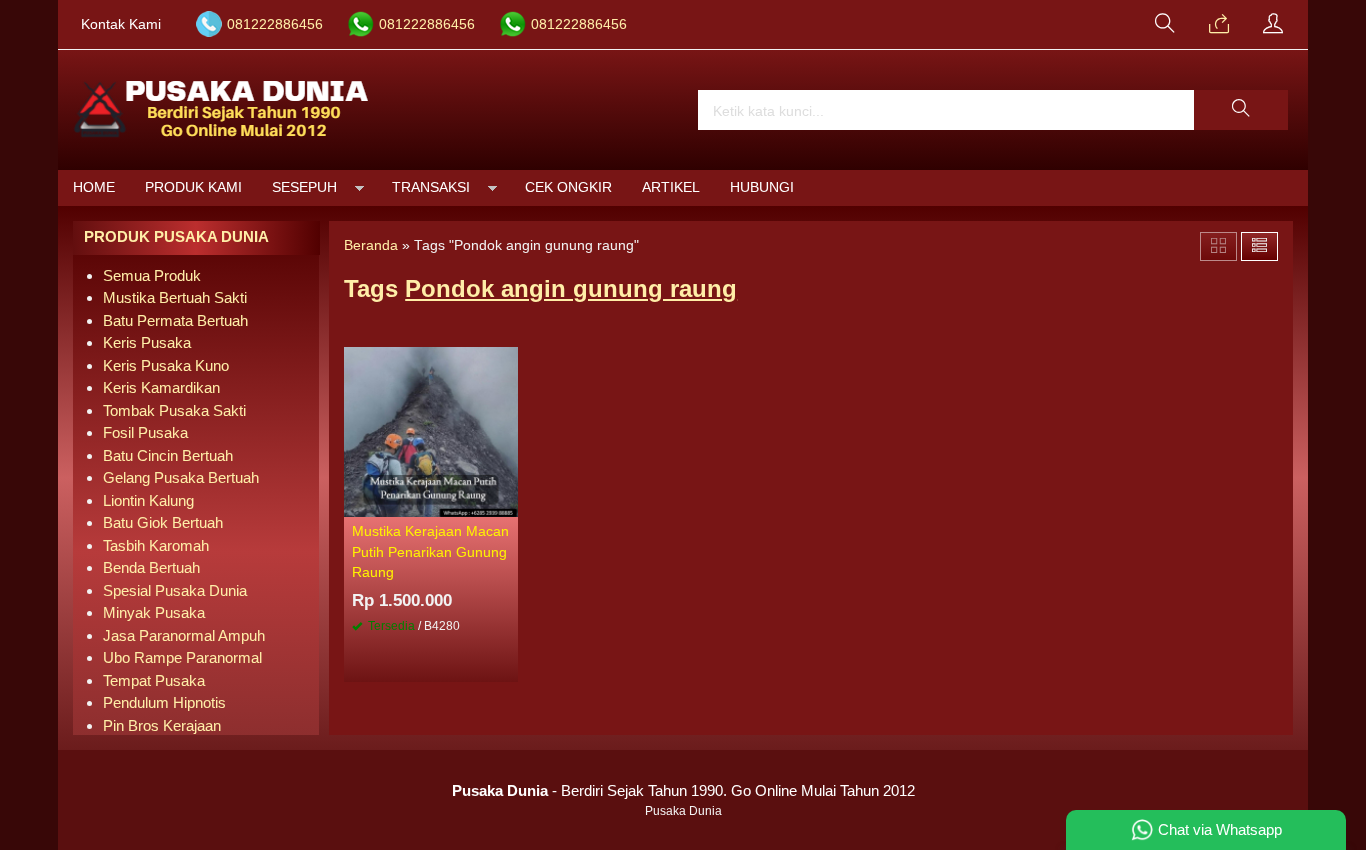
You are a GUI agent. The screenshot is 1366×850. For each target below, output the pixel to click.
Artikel (671, 187)
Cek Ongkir (568, 187)
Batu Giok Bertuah (163, 522)
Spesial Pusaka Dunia (175, 590)
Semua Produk (152, 275)
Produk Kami (193, 187)
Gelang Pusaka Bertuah (181, 477)
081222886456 (275, 24)
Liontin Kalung (148, 500)
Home (94, 187)
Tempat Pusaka (154, 680)
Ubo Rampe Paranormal (182, 657)
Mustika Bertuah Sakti (175, 297)
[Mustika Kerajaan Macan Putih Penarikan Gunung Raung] (431, 430)
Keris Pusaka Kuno (166, 365)
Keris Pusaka (147, 342)
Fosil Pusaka (145, 432)
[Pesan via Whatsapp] (1219, 25)
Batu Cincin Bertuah (168, 455)
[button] (1241, 110)
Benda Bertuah (151, 567)
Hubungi (762, 187)
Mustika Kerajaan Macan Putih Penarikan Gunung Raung (430, 552)
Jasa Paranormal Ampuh (184, 635)
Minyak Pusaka (154, 612)
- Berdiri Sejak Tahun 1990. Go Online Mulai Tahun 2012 (683, 790)
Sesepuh (304, 187)
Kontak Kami (121, 24)
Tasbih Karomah (156, 545)
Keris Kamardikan (161, 387)
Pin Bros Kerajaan (162, 725)
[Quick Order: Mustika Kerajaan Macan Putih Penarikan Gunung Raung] (506, 501)
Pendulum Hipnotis (164, 702)
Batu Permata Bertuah (175, 320)
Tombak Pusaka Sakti (174, 410)
